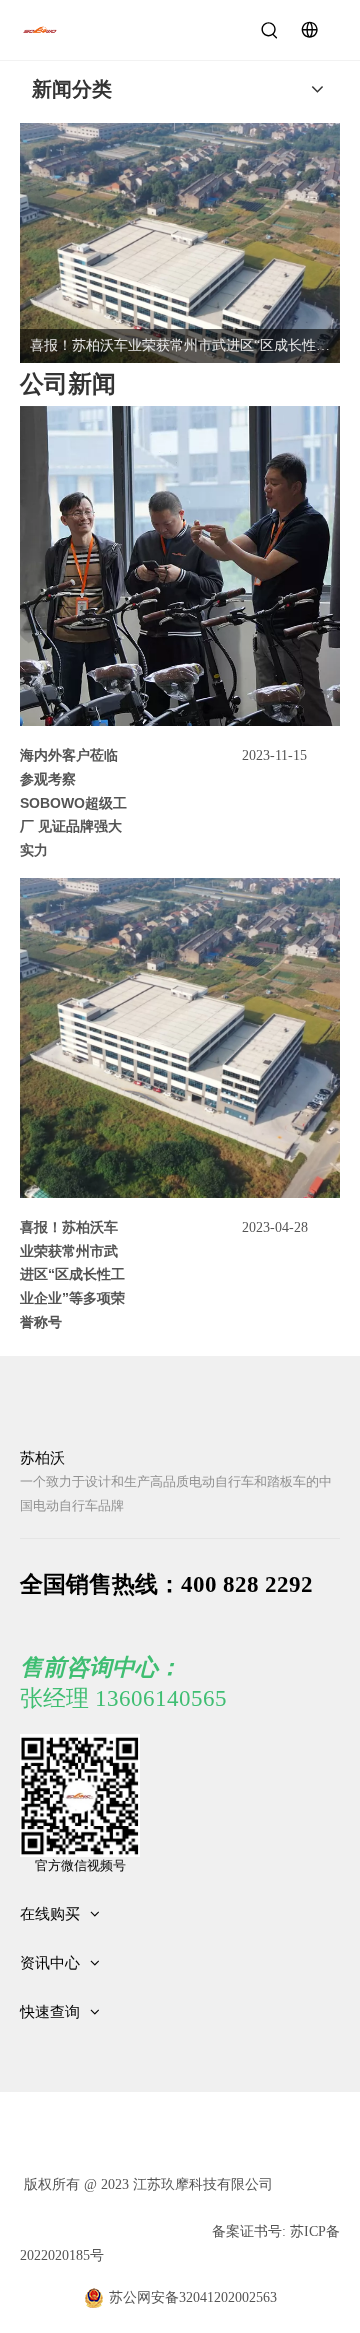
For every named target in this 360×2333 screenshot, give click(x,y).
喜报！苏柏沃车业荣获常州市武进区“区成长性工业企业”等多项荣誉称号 (72, 1274)
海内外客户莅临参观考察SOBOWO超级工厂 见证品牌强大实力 (73, 802)
